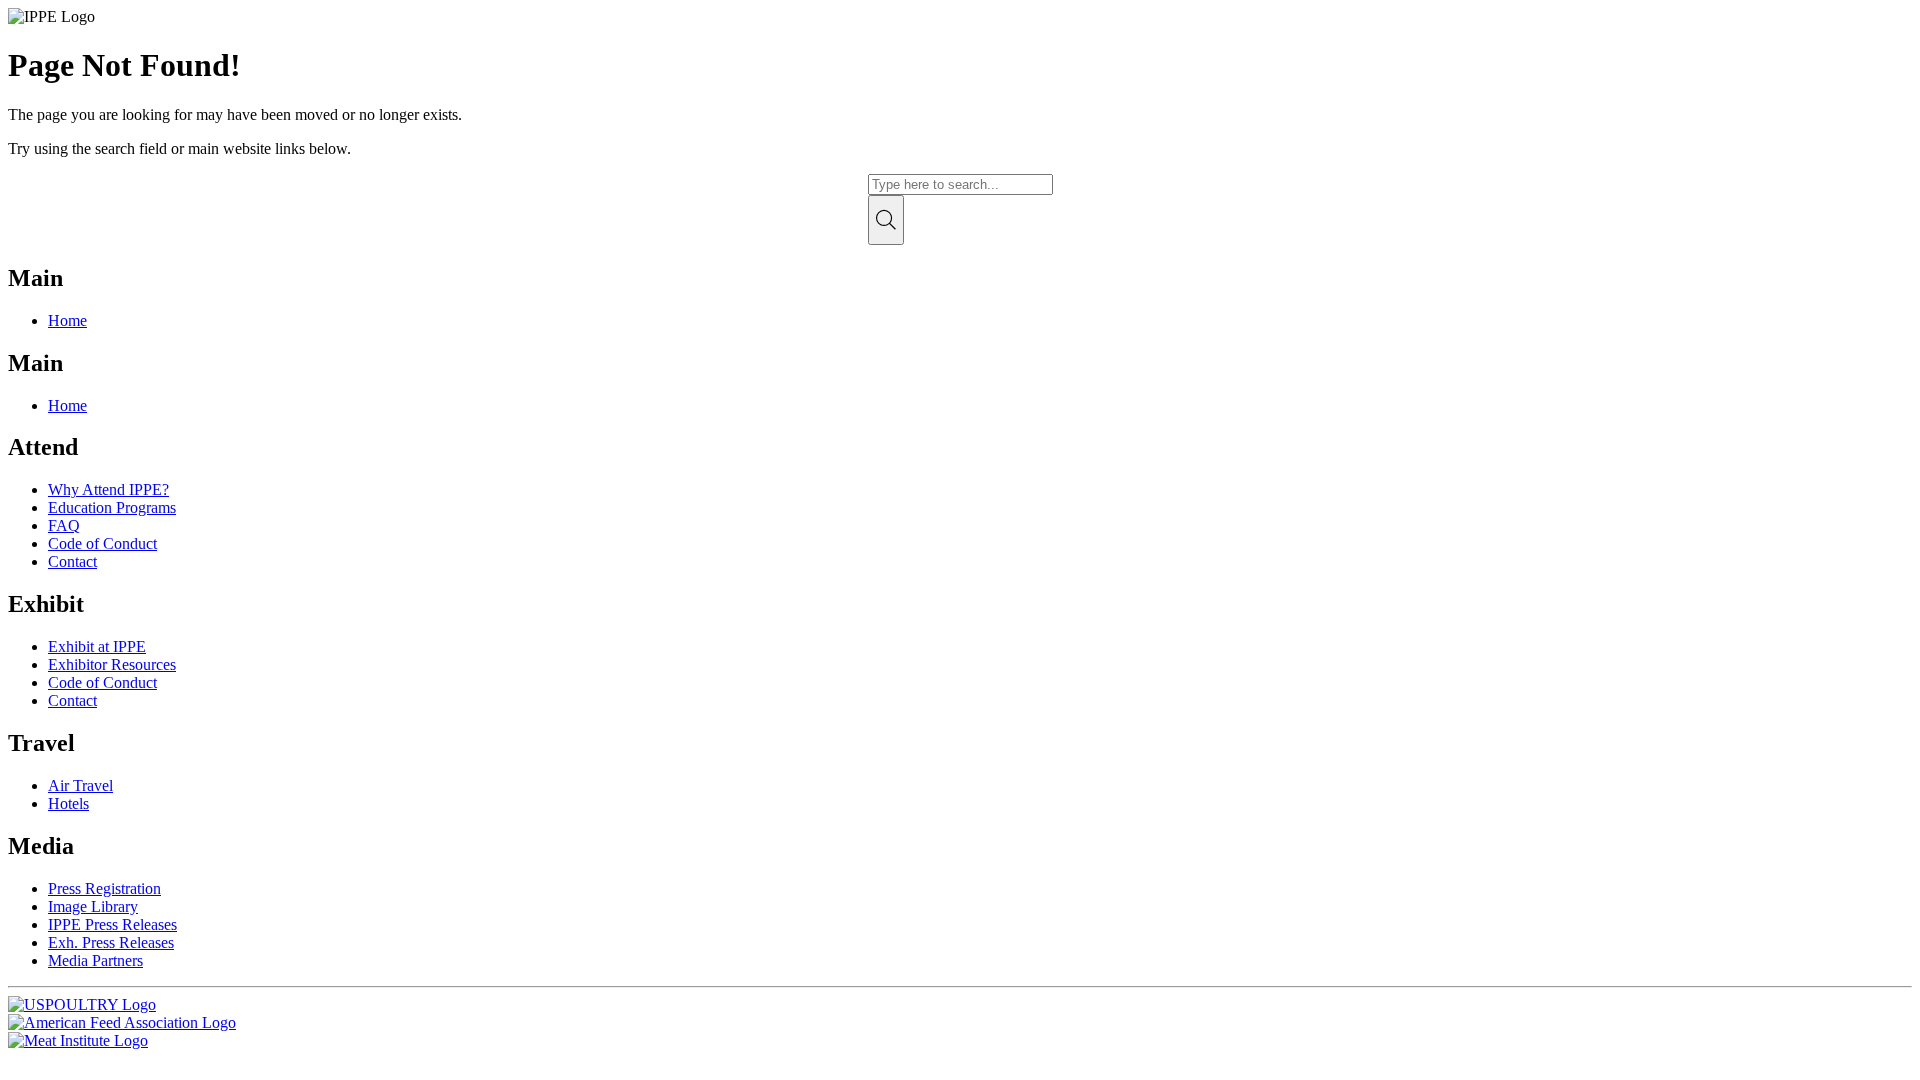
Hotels (68, 803)
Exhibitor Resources (112, 664)
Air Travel (80, 785)
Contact (72, 561)
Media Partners (95, 960)
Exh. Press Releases (111, 942)
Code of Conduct (102, 543)
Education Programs (112, 507)
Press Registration (104, 888)
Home (67, 320)
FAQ (64, 525)
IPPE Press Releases (112, 924)
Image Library (93, 906)
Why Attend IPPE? (108, 489)
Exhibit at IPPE (97, 646)
